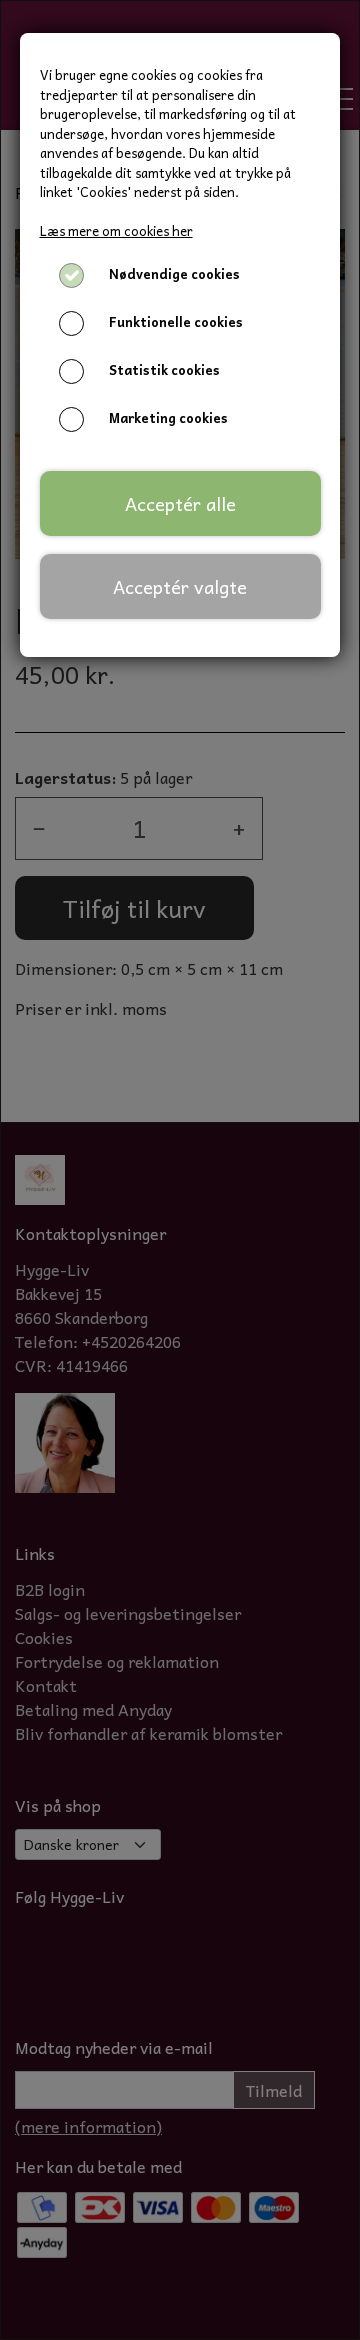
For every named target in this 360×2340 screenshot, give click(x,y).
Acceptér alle (180, 503)
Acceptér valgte (180, 586)
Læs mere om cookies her (116, 230)
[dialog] (180, 1170)
